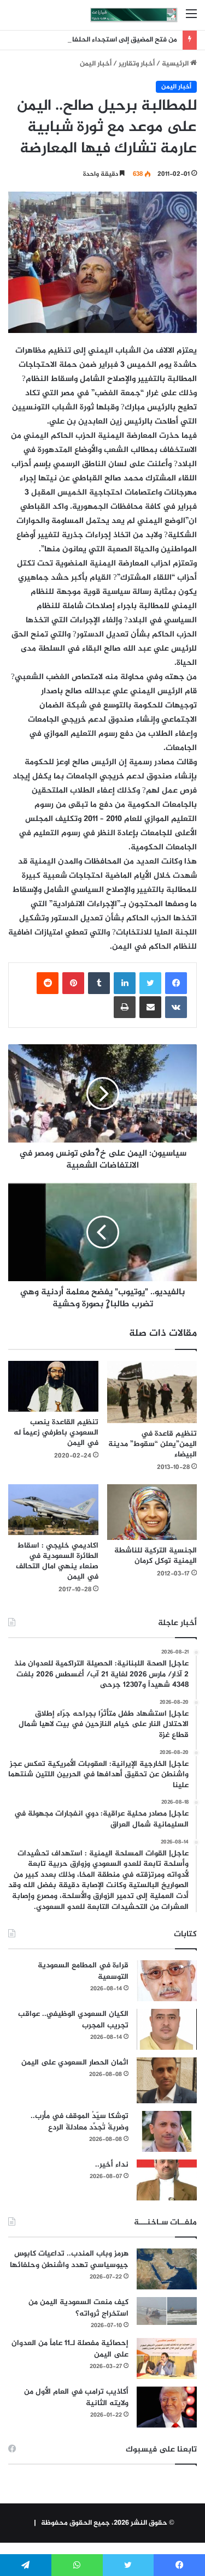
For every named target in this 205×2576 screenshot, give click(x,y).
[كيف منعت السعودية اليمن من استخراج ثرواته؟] (167, 2311)
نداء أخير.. (112, 2165)
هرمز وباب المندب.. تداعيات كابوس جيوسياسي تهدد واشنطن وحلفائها (69, 2259)
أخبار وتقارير (137, 64)
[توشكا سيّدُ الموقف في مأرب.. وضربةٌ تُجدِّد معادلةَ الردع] (167, 2131)
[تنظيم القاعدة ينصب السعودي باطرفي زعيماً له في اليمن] (53, 1386)
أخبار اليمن (96, 64)
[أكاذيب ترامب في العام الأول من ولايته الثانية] (167, 2407)
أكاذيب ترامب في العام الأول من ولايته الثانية (76, 2397)
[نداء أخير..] (167, 2180)
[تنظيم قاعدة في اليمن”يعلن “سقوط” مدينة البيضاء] (152, 1392)
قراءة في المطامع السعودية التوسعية (83, 1971)
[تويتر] (150, 983)
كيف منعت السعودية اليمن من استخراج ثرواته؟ (78, 2308)
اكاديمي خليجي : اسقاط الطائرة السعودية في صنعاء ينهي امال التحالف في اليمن (57, 1561)
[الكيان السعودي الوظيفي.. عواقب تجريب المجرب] (167, 2029)
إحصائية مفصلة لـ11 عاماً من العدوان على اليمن (70, 2349)
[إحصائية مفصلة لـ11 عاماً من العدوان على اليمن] (167, 2358)
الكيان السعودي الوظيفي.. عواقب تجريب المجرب (73, 2020)
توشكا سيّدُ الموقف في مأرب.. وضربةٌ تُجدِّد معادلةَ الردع (80, 2122)
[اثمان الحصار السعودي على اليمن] (167, 2080)
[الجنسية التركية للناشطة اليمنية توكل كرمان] (152, 1512)
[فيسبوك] (176, 983)
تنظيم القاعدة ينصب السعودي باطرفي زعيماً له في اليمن (56, 1433)
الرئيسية (176, 64)
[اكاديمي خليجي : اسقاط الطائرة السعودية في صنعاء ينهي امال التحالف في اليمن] (53, 1510)
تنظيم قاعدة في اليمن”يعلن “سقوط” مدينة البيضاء (153, 1444)
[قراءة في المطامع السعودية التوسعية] (167, 1981)
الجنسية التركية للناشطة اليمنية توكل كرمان (156, 1556)
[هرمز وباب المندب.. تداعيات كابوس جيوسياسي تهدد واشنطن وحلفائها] (167, 2269)
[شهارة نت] (134, 15)
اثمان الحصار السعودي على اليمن (75, 2063)
